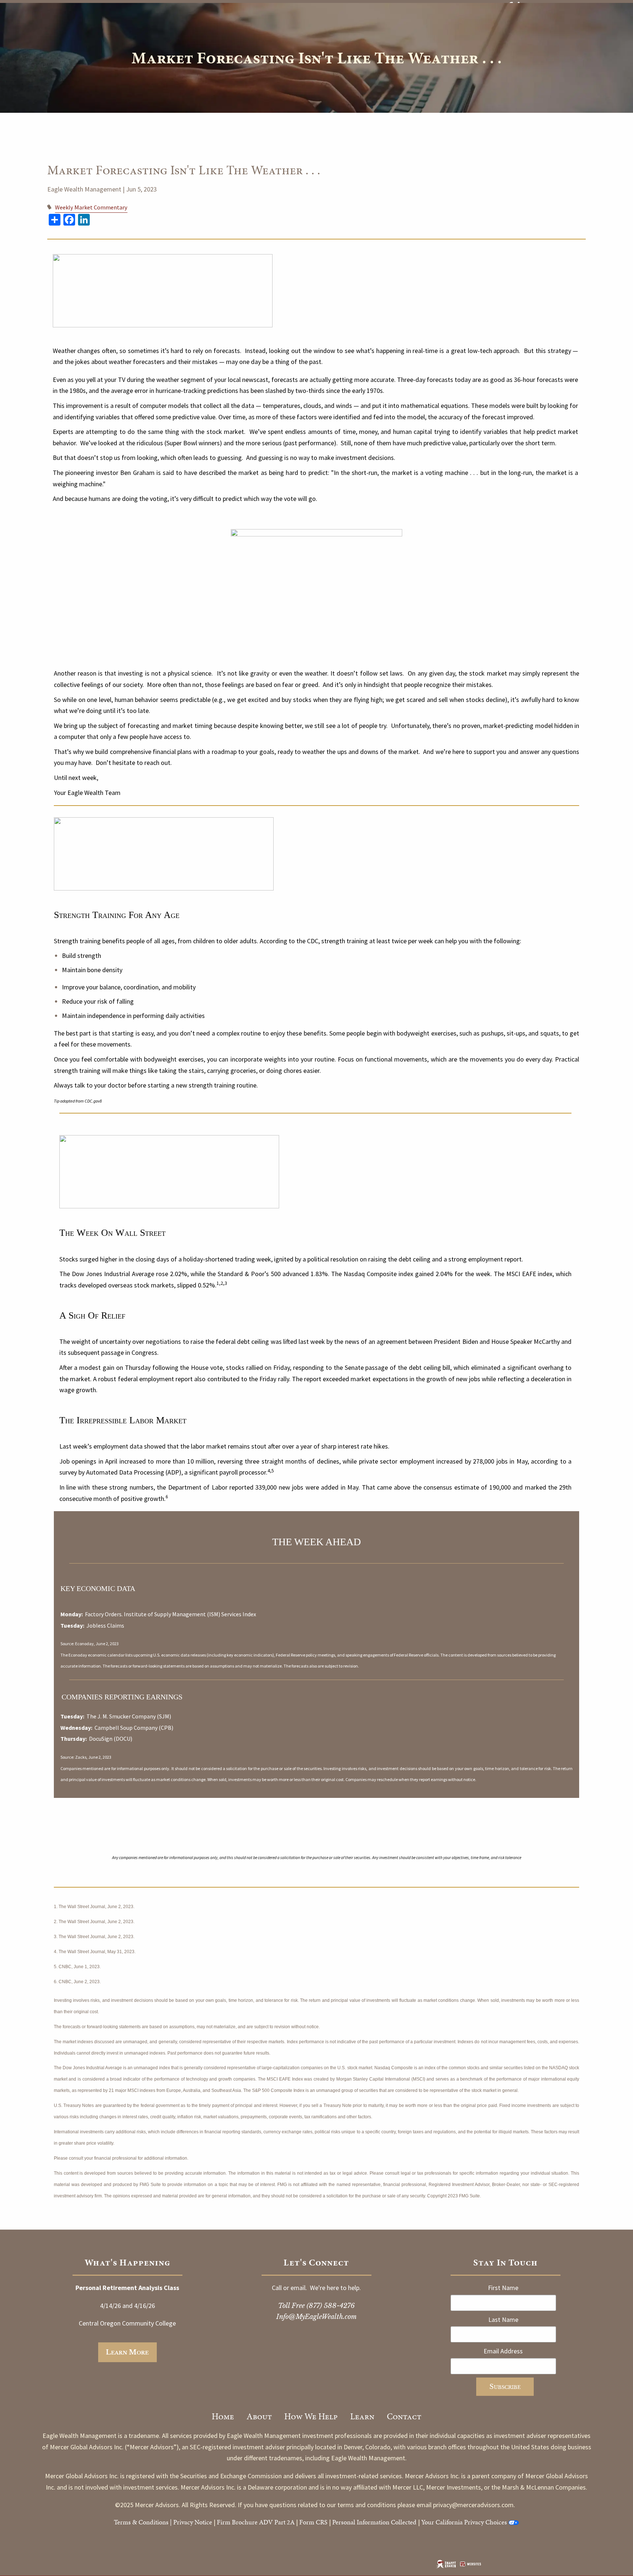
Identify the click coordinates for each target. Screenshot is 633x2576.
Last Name (503, 2319)
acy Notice (198, 2522)
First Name (503, 2288)
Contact (404, 2416)
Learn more (127, 2352)
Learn (362, 2416)
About (259, 2416)
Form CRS (313, 2522)
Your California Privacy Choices (464, 2522)
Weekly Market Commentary (91, 207)
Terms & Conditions (141, 2522)
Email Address (503, 2351)
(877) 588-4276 (331, 2306)
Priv (179, 2522)
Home (223, 2416)
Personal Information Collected (374, 2522)
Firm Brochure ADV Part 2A (256, 2522)
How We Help (311, 2416)
